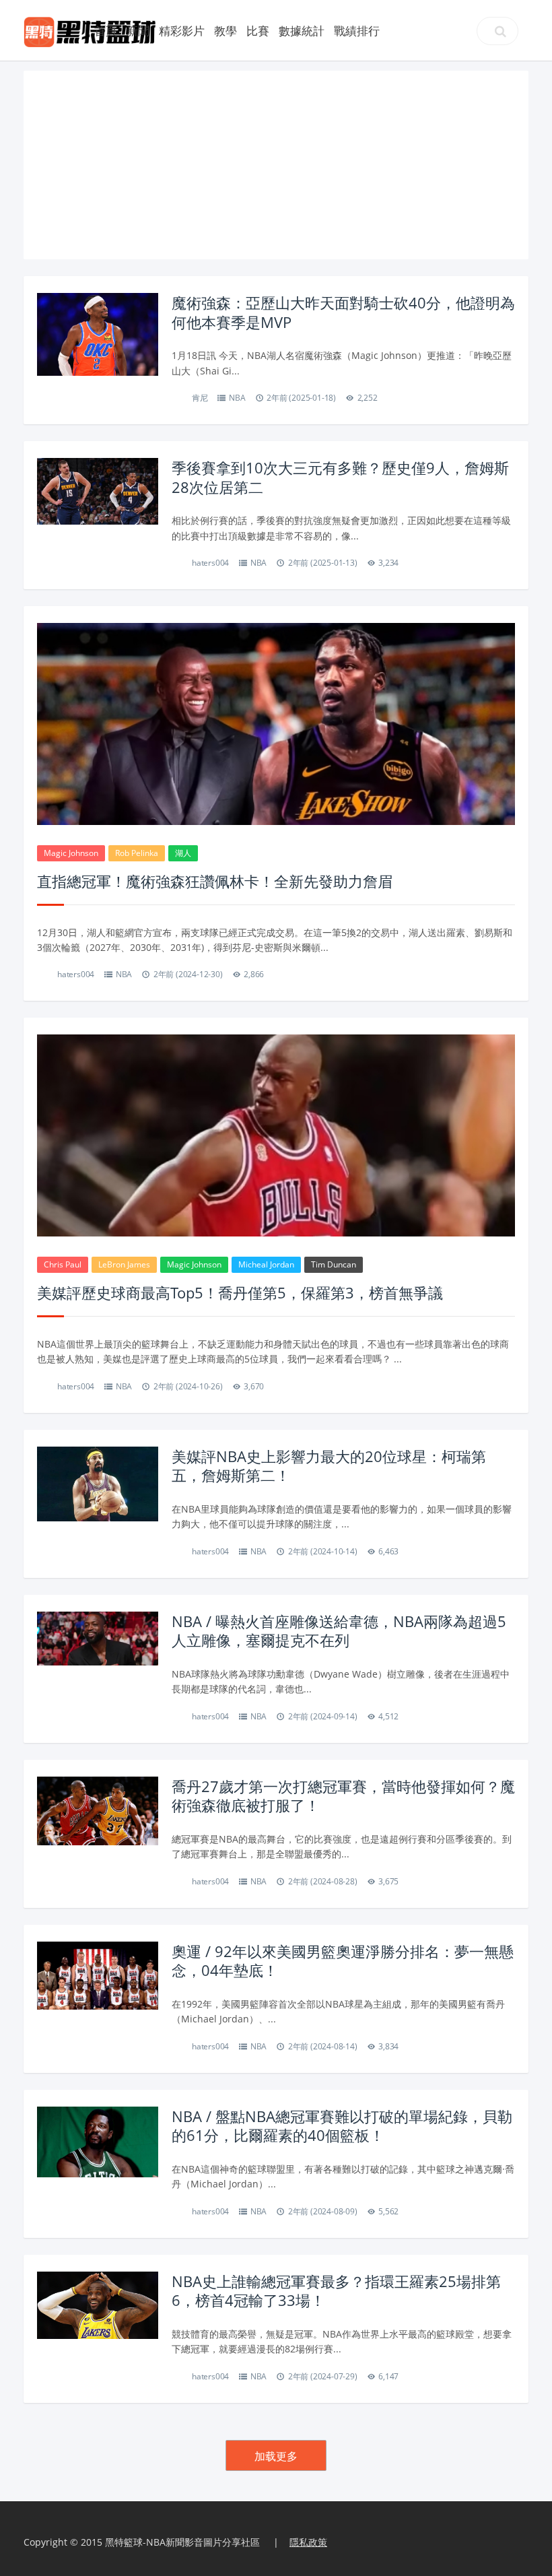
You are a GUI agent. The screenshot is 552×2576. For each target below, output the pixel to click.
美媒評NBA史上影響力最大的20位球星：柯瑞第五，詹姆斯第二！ (329, 1466)
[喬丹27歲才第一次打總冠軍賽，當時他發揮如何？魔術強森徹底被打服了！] (98, 1810)
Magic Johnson (71, 853)
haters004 (210, 563)
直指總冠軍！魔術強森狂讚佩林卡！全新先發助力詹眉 (215, 881)
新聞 (138, 31)
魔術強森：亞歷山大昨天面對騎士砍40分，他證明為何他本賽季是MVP (343, 312)
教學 (226, 31)
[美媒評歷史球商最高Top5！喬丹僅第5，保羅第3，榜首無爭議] (276, 1183)
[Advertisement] (276, 165)
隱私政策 (308, 2542)
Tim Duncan (334, 1264)
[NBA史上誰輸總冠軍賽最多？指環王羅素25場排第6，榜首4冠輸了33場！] (98, 2304)
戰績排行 (357, 31)
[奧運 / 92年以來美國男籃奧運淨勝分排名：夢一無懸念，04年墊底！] (98, 1974)
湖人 (183, 853)
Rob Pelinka (137, 853)
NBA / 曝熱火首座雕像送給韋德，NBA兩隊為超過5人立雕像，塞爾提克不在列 (339, 1631)
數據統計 (302, 31)
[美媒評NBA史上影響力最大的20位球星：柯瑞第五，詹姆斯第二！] (98, 1483)
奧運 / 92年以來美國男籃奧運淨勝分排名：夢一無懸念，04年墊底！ (343, 1961)
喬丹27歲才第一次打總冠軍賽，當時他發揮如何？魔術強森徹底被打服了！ (343, 1796)
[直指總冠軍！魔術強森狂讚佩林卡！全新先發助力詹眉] (276, 727)
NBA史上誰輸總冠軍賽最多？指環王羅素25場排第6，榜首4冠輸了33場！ (336, 2291)
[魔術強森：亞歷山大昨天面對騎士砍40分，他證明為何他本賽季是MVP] (98, 334)
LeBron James (124, 1264)
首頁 (106, 31)
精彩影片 (182, 31)
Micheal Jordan (266, 1264)
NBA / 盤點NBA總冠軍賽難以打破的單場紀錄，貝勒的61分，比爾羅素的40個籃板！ (342, 2126)
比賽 (258, 31)
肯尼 (200, 398)
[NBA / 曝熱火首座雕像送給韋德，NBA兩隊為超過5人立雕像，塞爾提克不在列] (98, 1637)
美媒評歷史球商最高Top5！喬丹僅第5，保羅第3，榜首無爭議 (240, 1292)
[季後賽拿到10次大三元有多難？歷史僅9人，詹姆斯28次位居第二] (98, 490)
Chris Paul (63, 1264)
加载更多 (276, 2456)
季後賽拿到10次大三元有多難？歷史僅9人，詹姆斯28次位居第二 (340, 477)
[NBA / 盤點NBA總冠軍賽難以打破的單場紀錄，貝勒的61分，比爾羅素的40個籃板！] (98, 2141)
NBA (237, 398)
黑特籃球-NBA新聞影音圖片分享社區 (182, 2542)
